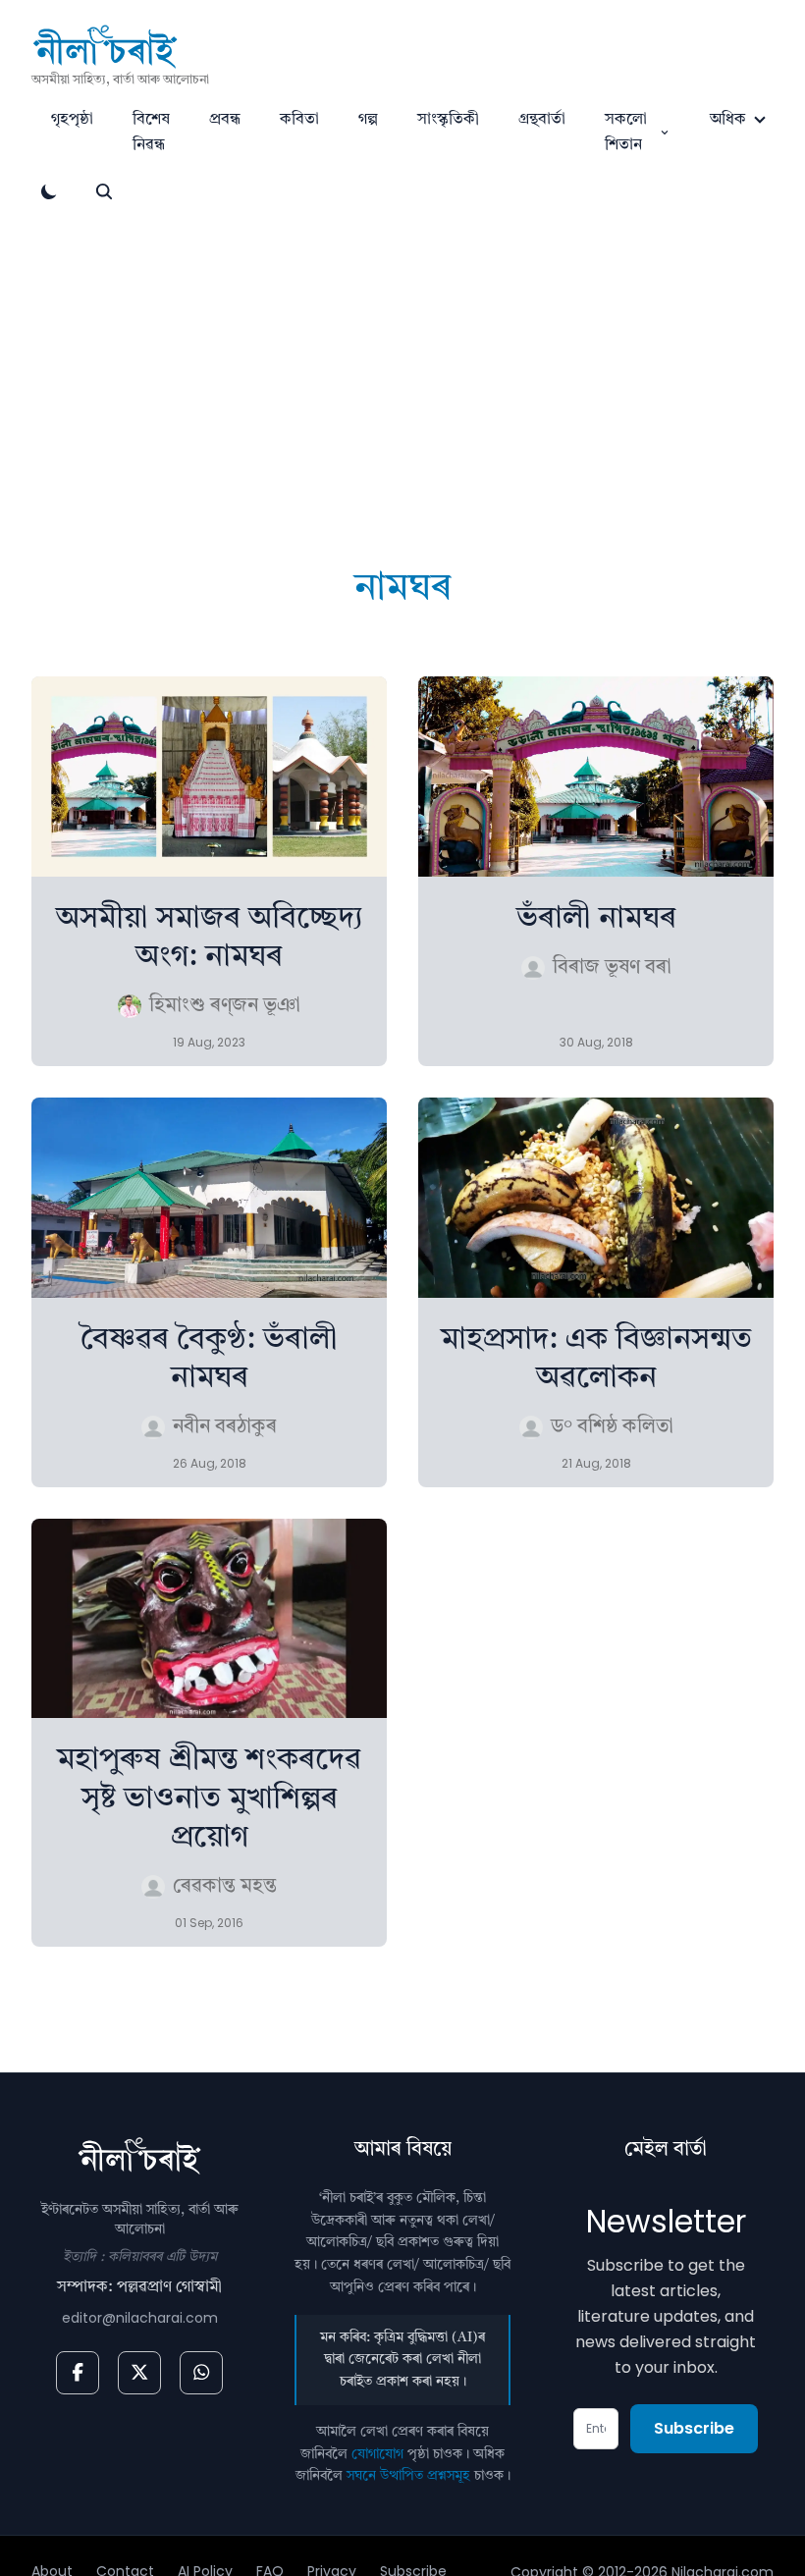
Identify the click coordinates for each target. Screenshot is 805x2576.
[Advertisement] (402, 356)
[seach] (104, 191)
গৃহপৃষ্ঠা (72, 120)
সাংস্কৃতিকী (448, 120)
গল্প (368, 120)
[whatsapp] (201, 2373)
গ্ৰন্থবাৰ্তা (542, 120)
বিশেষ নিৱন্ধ (151, 133)
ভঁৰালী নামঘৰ (596, 919)
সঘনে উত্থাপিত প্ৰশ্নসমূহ (408, 2476)
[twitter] (139, 2373)
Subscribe (694, 2428)
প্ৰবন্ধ (225, 120)
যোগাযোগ (377, 2454)
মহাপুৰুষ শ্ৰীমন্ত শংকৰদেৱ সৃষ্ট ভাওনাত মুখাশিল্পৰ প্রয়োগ (209, 1798)
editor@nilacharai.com (140, 2318)
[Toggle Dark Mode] (49, 191)
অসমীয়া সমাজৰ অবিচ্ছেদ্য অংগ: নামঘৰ (210, 938)
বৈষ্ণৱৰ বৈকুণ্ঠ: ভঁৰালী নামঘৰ (209, 1359)
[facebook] (78, 2373)
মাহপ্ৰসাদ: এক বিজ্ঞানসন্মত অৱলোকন (596, 1359)
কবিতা (299, 120)
